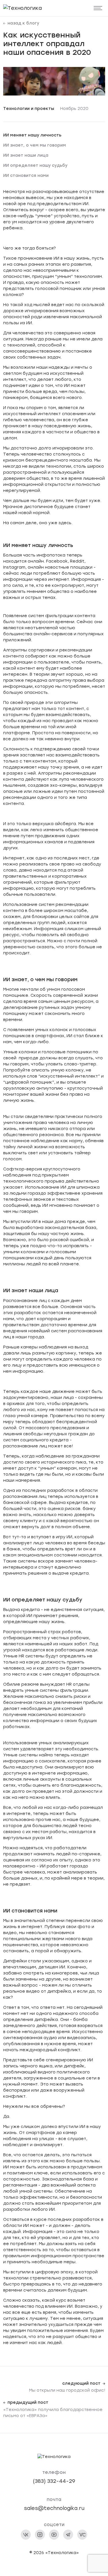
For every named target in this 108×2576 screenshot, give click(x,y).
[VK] (26, 2535)
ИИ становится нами (26, 176)
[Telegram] (68, 2535)
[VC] (82, 2535)
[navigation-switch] (98, 8)
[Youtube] (54, 2535)
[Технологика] (22, 8)
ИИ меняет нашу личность (32, 135)
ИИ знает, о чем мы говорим (35, 145)
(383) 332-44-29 (54, 2481)
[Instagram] (40, 2535)
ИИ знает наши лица (26, 155)
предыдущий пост (28, 2403)
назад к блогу (23, 23)
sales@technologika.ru (54, 2508)
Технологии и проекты (29, 109)
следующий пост (81, 2384)
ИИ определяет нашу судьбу (35, 165)
